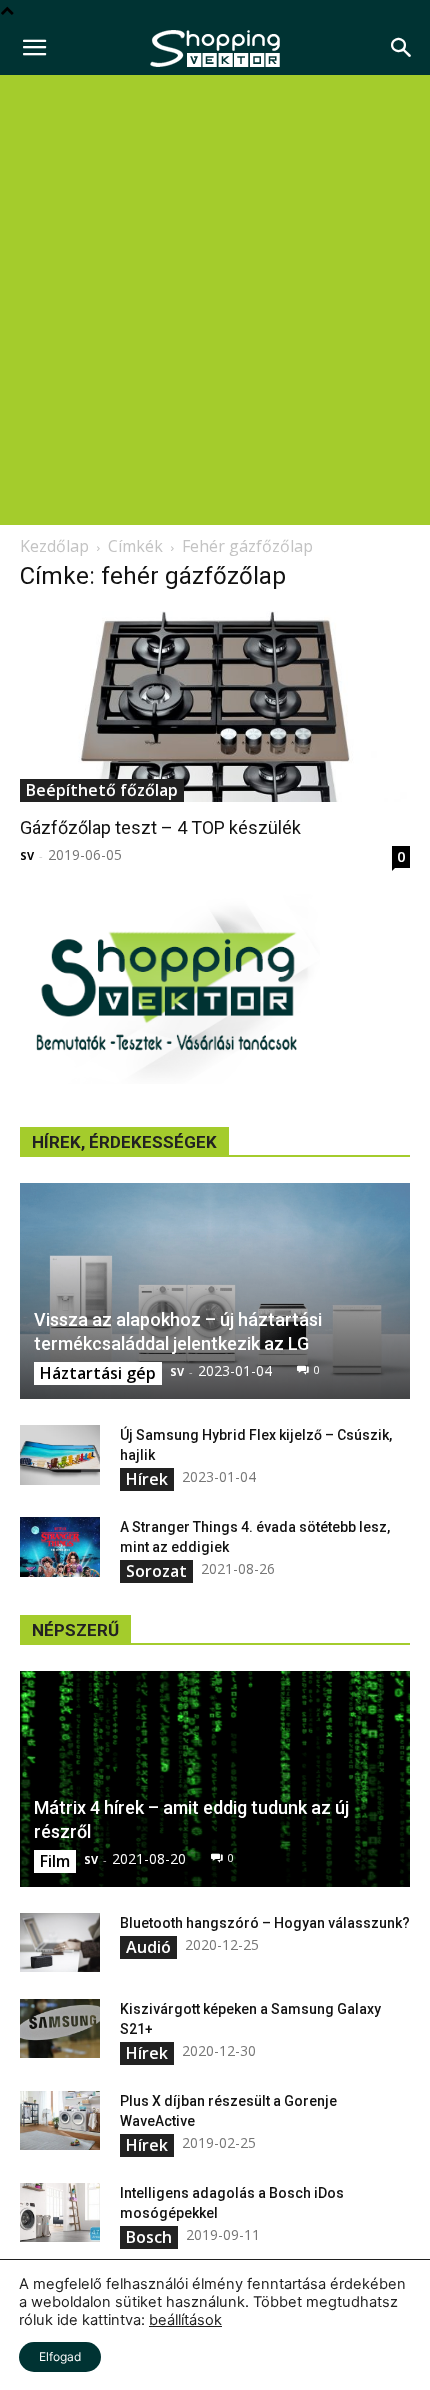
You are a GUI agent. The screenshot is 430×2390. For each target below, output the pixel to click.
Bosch (149, 2237)
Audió (148, 1947)
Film (55, 1861)
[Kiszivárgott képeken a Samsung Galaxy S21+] (60, 2029)
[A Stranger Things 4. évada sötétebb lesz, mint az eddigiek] (60, 1547)
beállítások (185, 2320)
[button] (34, 48)
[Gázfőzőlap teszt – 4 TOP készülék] (215, 706)
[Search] (402, 48)
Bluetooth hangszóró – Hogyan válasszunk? (265, 1923)
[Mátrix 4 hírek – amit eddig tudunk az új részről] (215, 1779)
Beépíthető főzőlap (102, 790)
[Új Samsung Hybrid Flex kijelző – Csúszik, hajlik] (60, 1455)
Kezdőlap (54, 546)
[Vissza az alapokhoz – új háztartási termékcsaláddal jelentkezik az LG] (215, 1291)
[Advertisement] (215, 300)
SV (27, 855)
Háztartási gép (98, 1373)
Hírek (147, 1479)
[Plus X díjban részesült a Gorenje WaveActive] (60, 2121)
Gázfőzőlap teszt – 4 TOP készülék (160, 827)
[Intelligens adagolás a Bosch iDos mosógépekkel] (60, 2213)
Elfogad (60, 2356)
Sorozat (156, 1571)
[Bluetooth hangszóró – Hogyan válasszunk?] (60, 1943)
